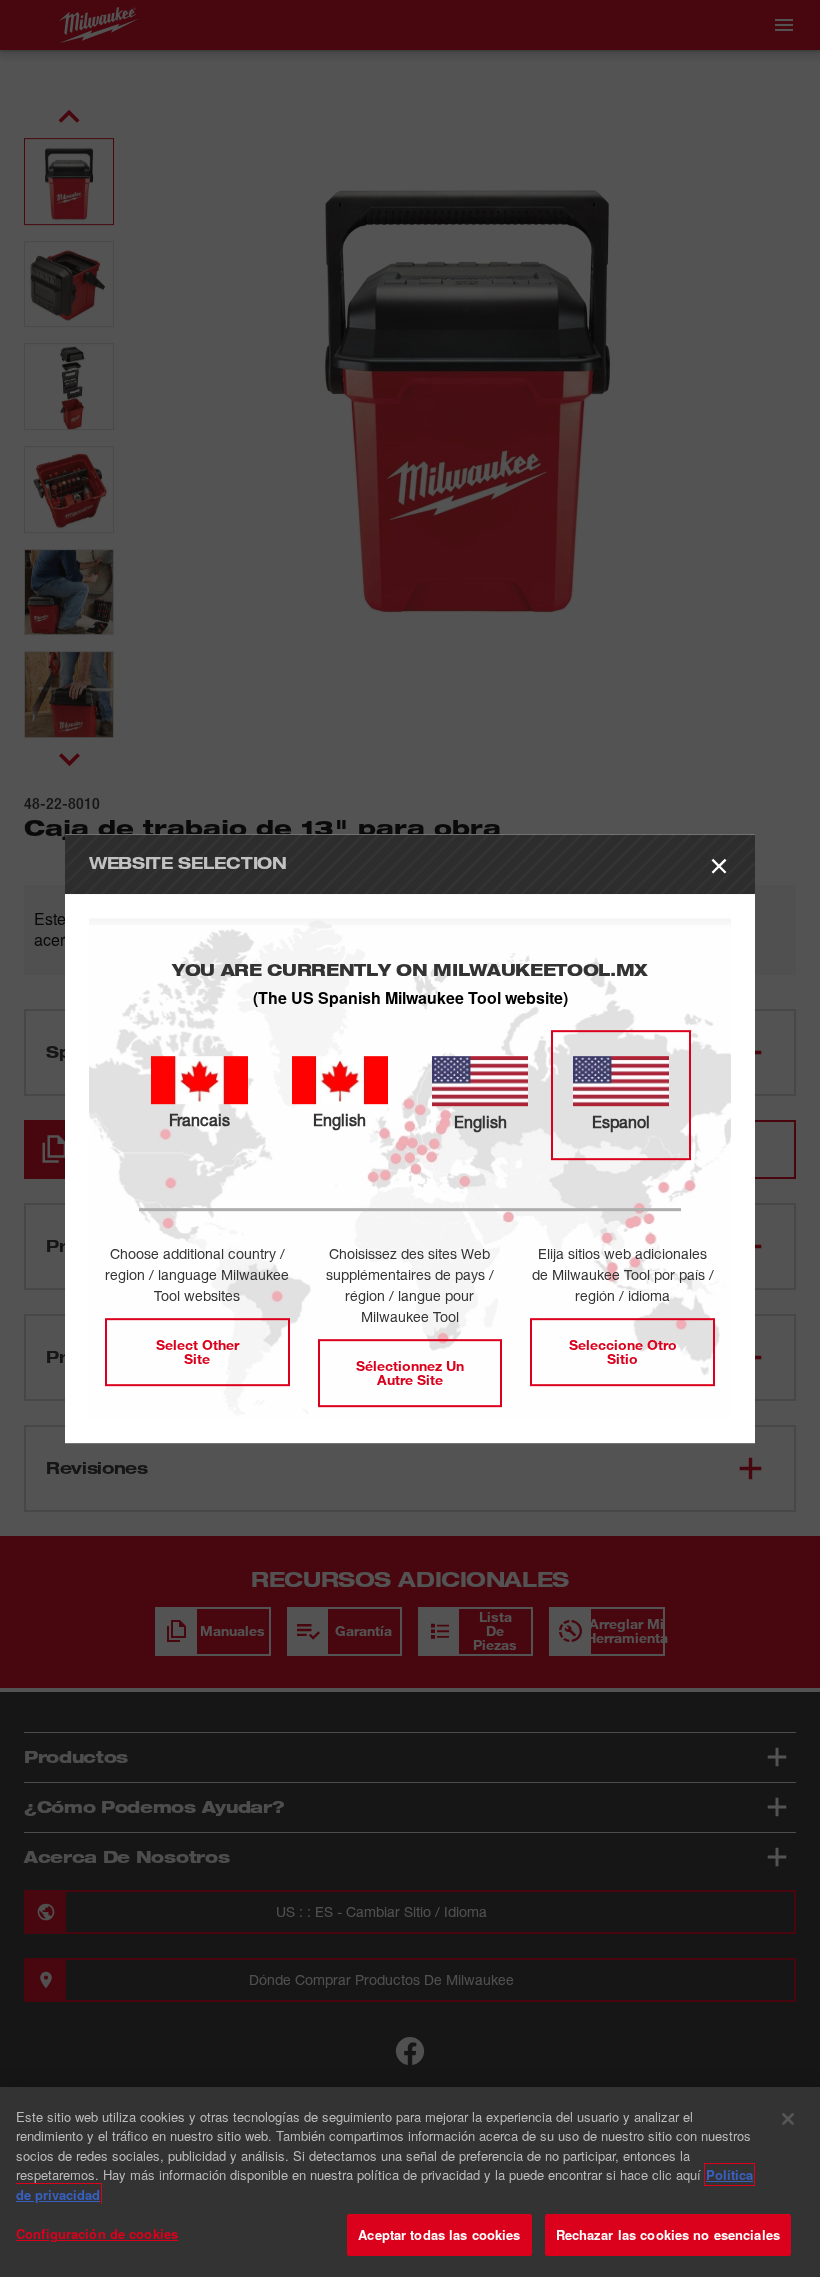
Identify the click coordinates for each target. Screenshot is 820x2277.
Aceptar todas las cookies (439, 2234)
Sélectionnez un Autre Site (410, 1372)
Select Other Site (197, 1351)
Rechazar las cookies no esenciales (668, 2234)
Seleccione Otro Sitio (623, 1351)
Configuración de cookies (97, 2233)
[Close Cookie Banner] (788, 2119)
